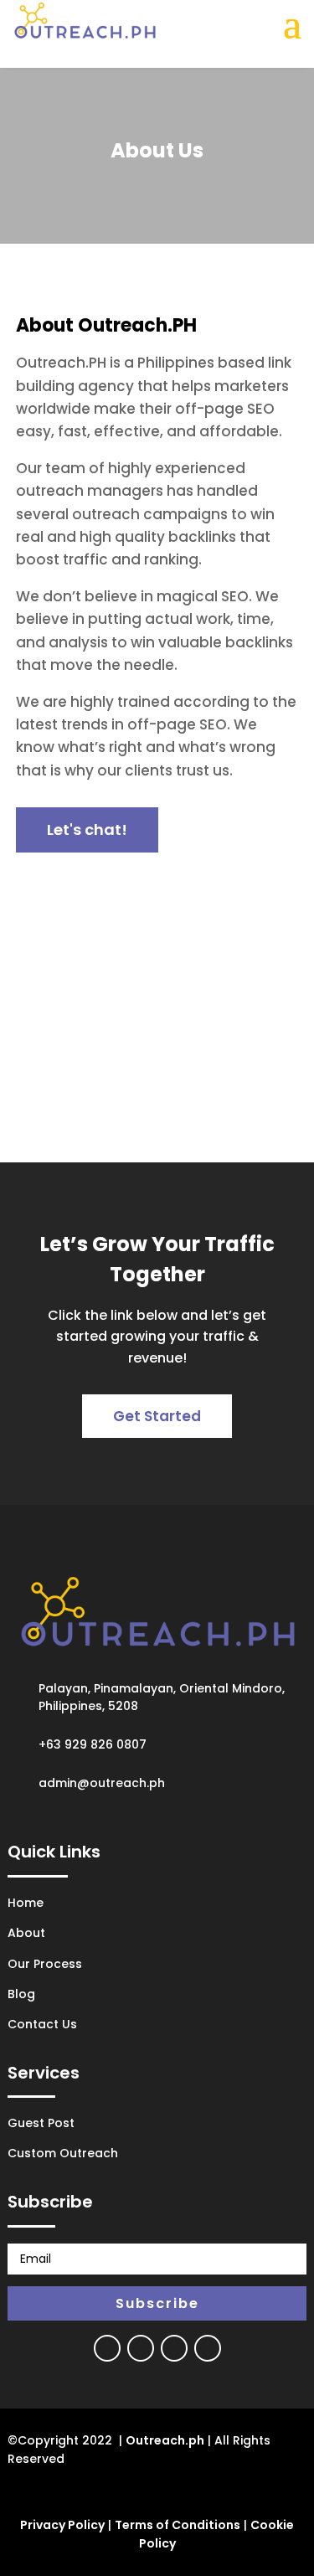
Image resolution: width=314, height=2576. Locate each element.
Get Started (157, 1416)
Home (26, 1903)
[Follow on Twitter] (141, 2348)
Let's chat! (87, 829)
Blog (21, 1994)
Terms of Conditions (178, 2525)
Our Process (45, 1964)
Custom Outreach (63, 2153)
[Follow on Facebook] (107, 2348)
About (26, 1933)
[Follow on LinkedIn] (208, 2348)
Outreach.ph (165, 2440)
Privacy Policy (62, 2525)
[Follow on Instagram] (174, 2348)
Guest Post (41, 2123)
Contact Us (42, 2024)
